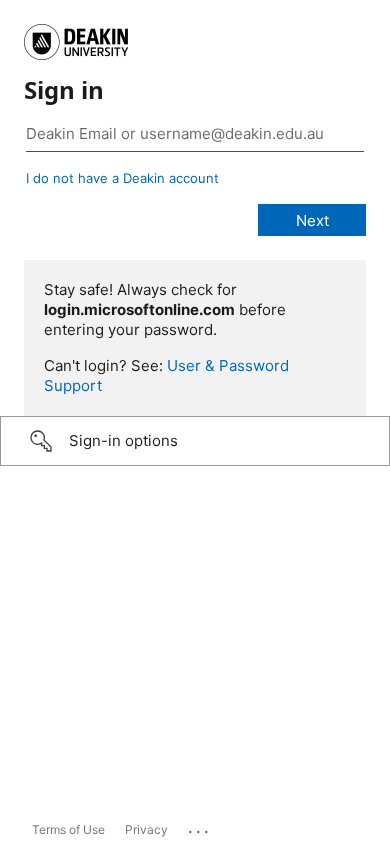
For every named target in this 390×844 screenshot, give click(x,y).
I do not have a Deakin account (122, 178)
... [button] (200, 827)
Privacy (146, 829)
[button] (195, 441)
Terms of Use (68, 829)
